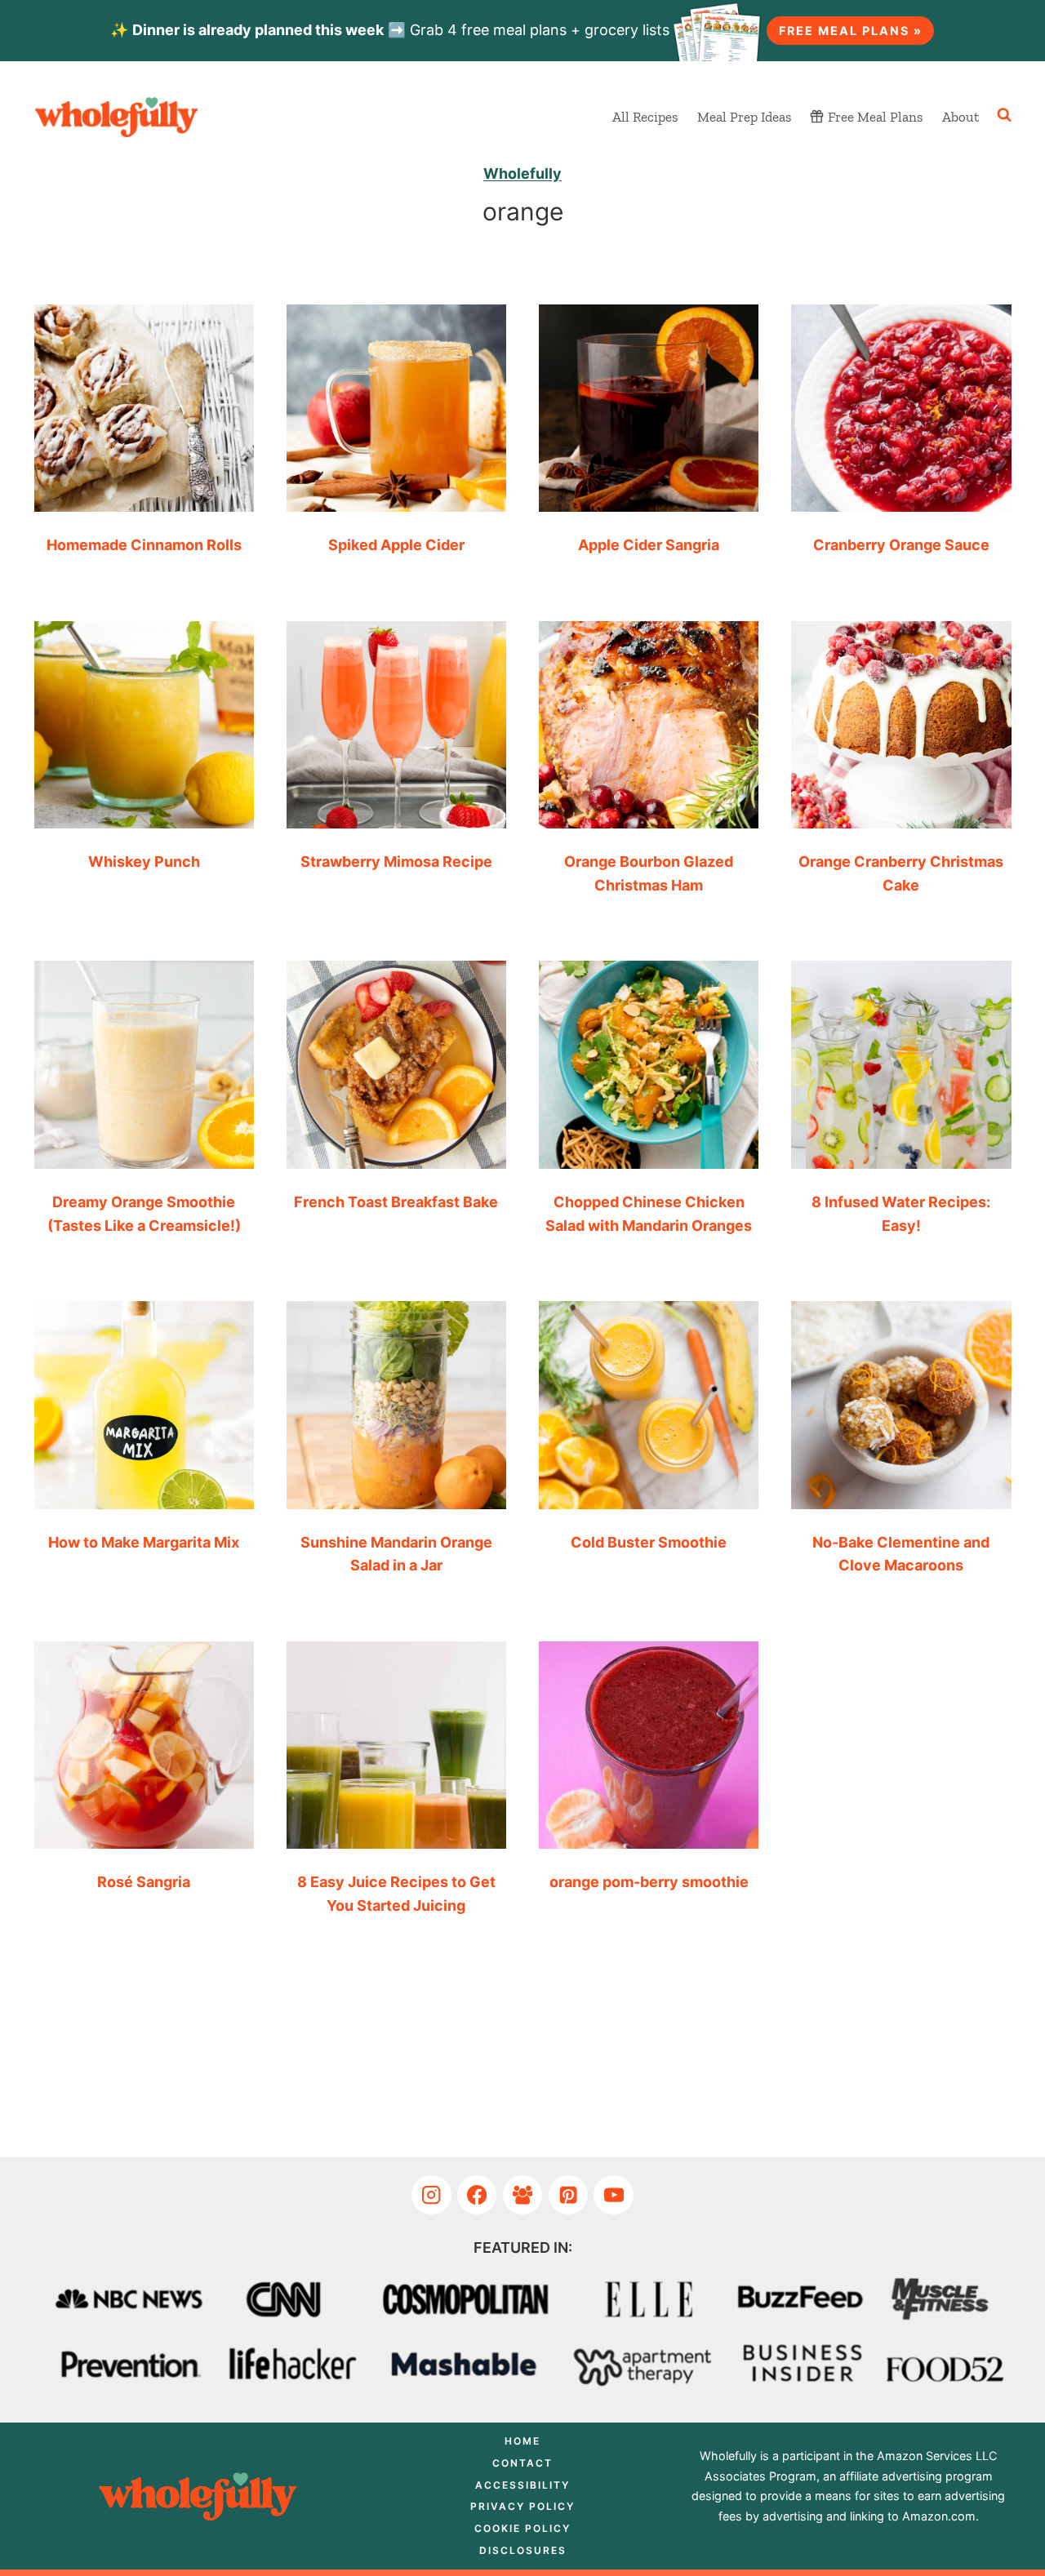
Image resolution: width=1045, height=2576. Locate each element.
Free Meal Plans (875, 117)
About (961, 117)
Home (522, 2441)
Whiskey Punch (144, 862)
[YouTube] (614, 2195)
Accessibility (522, 2485)
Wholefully (522, 173)
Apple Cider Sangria (649, 545)
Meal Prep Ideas (744, 117)
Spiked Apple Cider (396, 545)
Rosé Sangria (144, 1882)
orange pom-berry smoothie (649, 1882)
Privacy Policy (522, 2506)
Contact (522, 2463)
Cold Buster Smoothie (649, 1542)
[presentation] (144, 402)
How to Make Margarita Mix (144, 1542)
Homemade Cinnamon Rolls (144, 545)
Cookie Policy (522, 2528)
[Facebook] (477, 2195)
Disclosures (523, 2550)
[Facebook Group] (523, 2195)
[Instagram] (431, 2195)
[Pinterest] (569, 2195)
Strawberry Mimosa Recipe (396, 862)
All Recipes (645, 117)
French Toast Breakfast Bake (396, 1202)
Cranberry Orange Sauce (901, 545)
